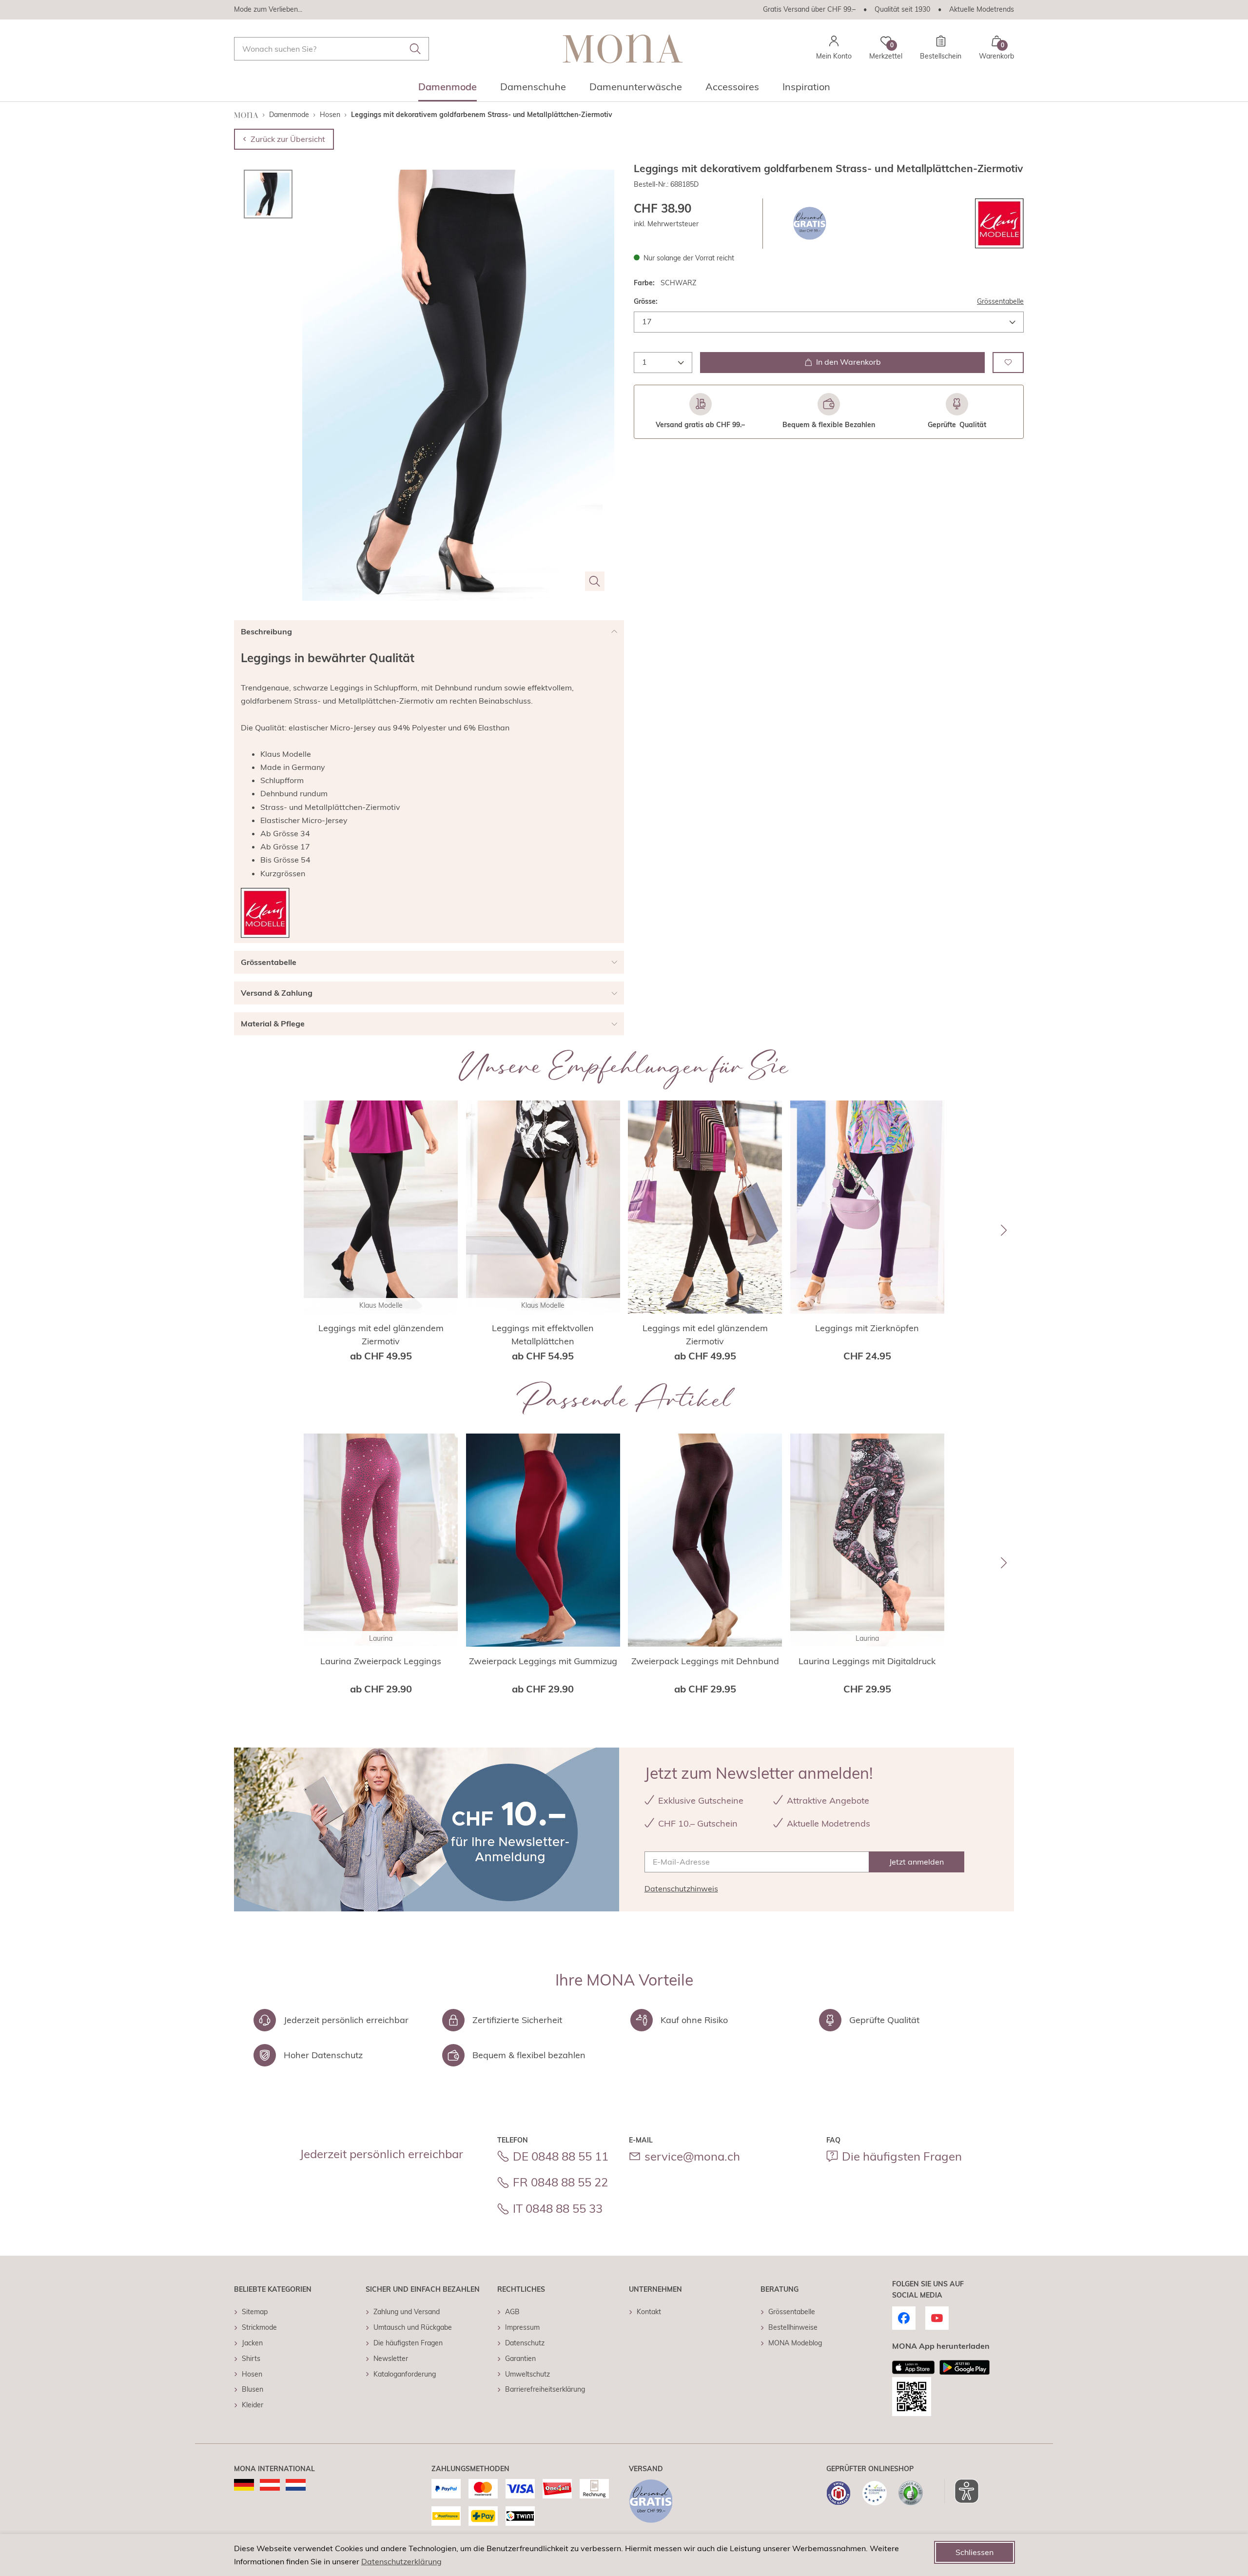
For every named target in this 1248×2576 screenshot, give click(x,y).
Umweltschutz (527, 2374)
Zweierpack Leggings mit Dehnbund (705, 1661)
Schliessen (975, 2552)
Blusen (253, 2389)
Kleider (253, 2405)
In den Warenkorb (848, 362)
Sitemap (255, 2312)
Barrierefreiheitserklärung (545, 2389)
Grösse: (646, 301)
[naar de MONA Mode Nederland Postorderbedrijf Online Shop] (296, 2485)
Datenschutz (525, 2343)
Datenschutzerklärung (401, 2561)
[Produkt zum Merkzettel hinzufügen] (1008, 362)
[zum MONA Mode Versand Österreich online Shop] (270, 2485)
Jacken (252, 2343)
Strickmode (259, 2327)
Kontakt (649, 2312)
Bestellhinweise (793, 2327)
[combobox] (331, 49)
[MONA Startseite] (623, 49)
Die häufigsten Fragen (902, 2156)
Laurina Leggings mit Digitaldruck (867, 1661)
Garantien (520, 2359)
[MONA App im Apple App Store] (914, 2367)
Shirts (251, 2359)
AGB (512, 2312)
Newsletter (391, 2359)
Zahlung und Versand (407, 2312)
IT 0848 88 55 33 (558, 2208)
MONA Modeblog (795, 2343)
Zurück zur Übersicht (288, 139)
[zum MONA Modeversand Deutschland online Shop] (244, 2485)
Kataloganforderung (405, 2374)
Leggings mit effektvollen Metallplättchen (543, 1335)
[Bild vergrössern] (595, 581)
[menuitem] (448, 90)
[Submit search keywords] (415, 49)
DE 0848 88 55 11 (561, 2156)
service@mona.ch (692, 2156)
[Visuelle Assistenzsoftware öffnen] (962, 2491)
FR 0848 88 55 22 (560, 2182)
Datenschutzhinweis (681, 1888)
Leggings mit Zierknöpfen (867, 1328)
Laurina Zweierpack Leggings (381, 1661)
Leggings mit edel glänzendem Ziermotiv (381, 1335)
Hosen (252, 2374)
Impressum (522, 2327)
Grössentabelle (1000, 301)
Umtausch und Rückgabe (413, 2327)
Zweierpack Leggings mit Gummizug (543, 1661)
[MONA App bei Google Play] (965, 2367)
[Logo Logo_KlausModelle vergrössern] (999, 224)
